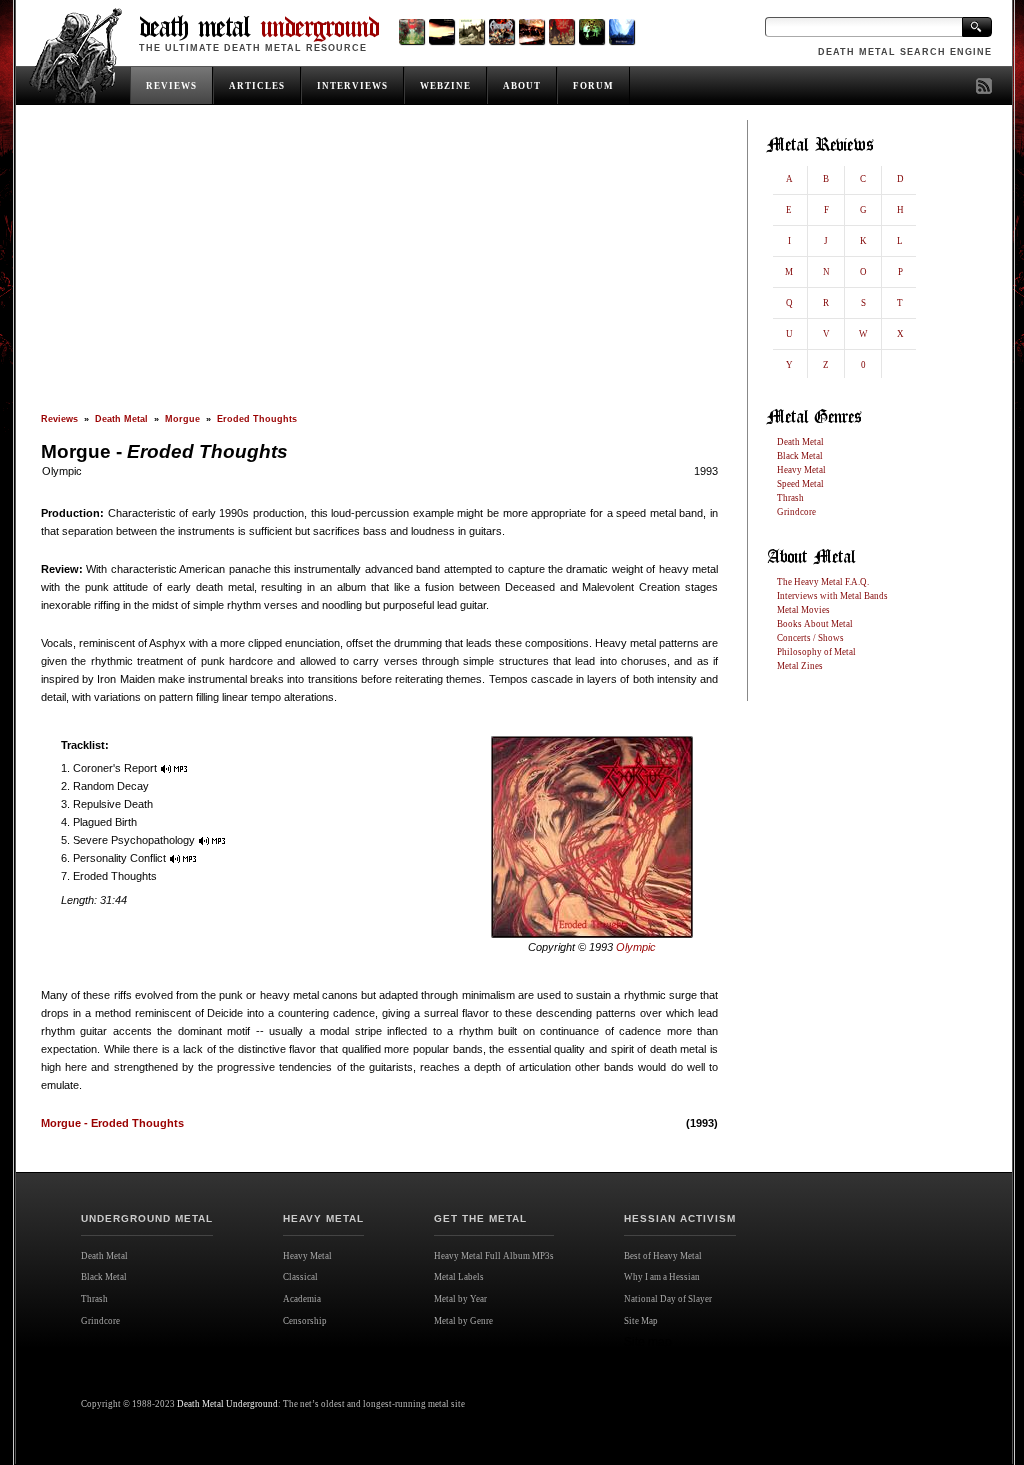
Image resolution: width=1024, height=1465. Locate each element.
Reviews (59, 419)
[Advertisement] (379, 267)
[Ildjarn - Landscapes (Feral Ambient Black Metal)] (441, 31)
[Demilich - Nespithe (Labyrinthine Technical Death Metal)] (561, 31)
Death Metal (121, 419)
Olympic (62, 471)
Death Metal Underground (227, 1404)
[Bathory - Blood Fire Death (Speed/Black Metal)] (531, 31)
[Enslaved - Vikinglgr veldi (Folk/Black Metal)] (591, 31)
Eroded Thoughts (257, 419)
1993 (706, 471)
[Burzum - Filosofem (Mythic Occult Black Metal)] (471, 31)
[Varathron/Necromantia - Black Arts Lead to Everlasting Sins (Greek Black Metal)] (411, 31)
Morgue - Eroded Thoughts (112, 1123)
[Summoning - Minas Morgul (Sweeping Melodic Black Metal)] (621, 31)
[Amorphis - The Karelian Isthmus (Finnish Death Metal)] (501, 31)
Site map (648, 1342)
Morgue (182, 419)
